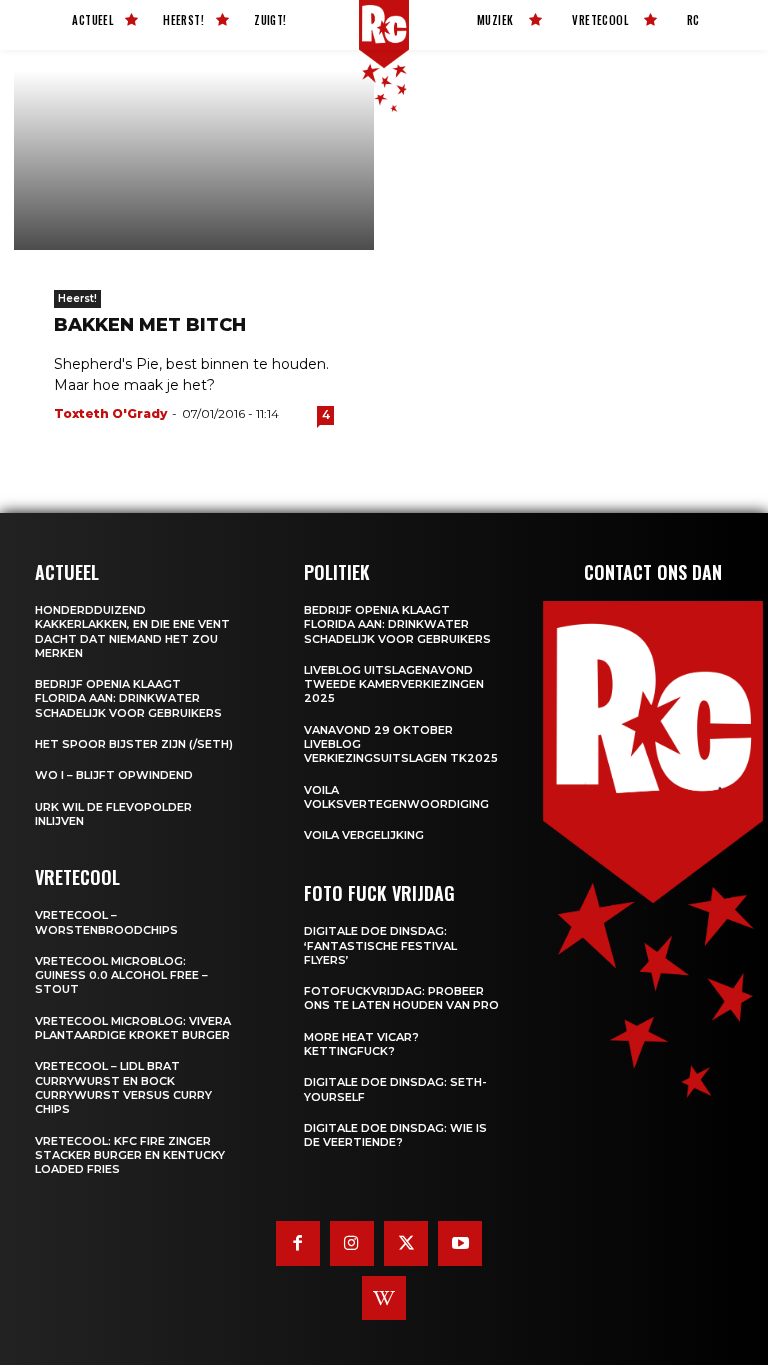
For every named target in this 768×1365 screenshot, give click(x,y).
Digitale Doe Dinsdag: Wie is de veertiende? (395, 1135)
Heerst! (77, 298)
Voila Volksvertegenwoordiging (396, 797)
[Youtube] (460, 1243)
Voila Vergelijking (364, 835)
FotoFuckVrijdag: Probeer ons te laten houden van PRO (401, 998)
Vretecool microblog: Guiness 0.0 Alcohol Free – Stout (121, 975)
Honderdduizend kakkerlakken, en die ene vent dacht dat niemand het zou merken (132, 631)
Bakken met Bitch (150, 325)
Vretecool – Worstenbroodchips (106, 922)
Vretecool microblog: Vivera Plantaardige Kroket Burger (133, 1028)
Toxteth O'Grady (110, 413)
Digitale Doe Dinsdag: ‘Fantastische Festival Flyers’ (380, 945)
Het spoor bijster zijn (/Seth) (134, 744)
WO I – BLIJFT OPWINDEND (114, 775)
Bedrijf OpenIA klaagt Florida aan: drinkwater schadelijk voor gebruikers (128, 698)
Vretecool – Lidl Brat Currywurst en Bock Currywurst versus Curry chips (123, 1087)
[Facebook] (298, 1243)
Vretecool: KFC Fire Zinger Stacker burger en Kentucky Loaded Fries (130, 1155)
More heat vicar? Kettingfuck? (361, 1044)
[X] (406, 1243)
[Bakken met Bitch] (194, 160)
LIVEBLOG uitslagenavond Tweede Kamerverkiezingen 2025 (394, 684)
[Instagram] (352, 1243)
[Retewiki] (384, 1298)
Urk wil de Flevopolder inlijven (113, 814)
